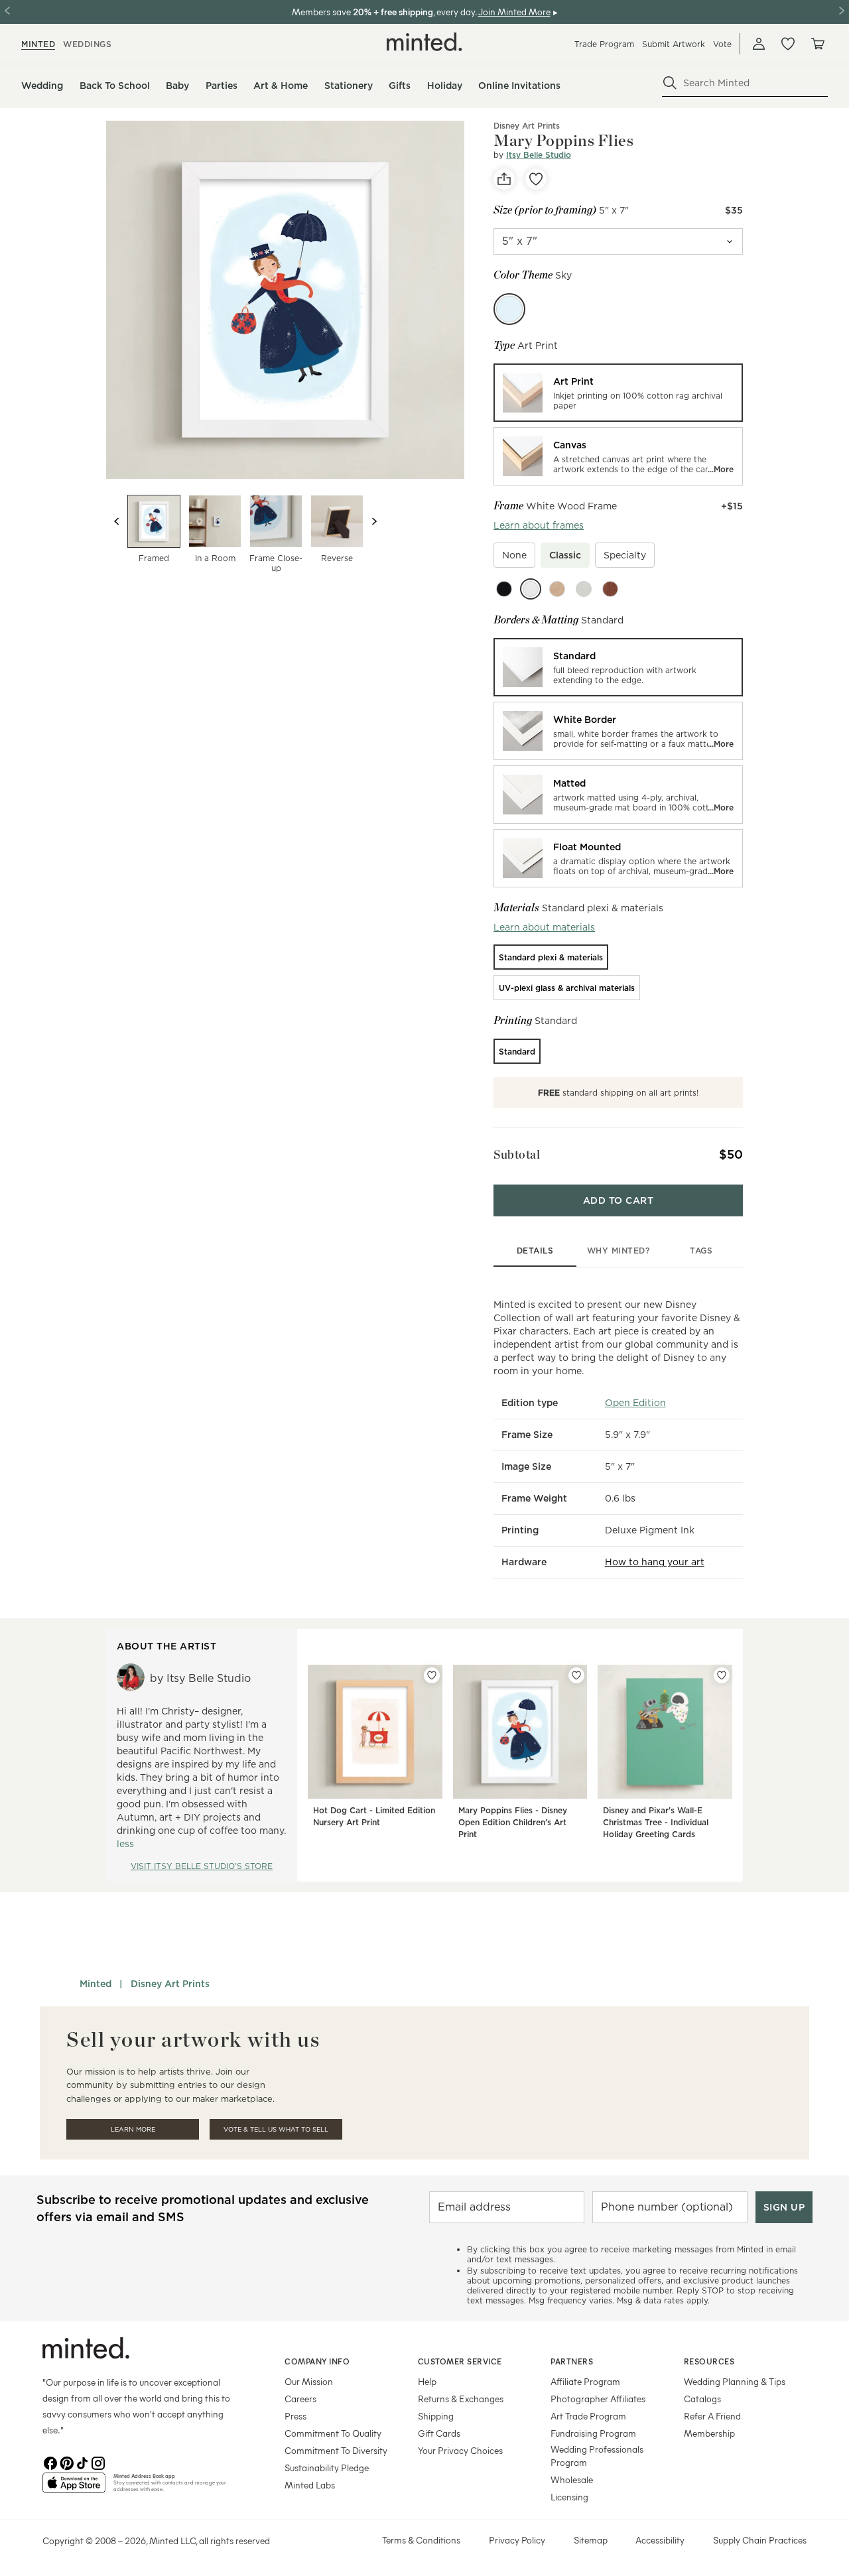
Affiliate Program (585, 2381)
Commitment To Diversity (336, 2450)
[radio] (618, 393)
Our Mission (309, 2381)
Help (427, 2381)
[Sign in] (759, 44)
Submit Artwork (674, 44)
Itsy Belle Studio (539, 155)
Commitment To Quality (333, 2433)
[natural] (557, 589)
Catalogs (702, 2399)
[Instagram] (98, 2462)
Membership (709, 2433)
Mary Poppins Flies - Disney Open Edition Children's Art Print (513, 1822)
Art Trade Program (588, 2416)
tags (701, 1251)
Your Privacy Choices (460, 2450)
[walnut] (610, 589)
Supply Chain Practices (760, 2540)
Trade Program (604, 44)
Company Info (317, 2361)
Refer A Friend (712, 2416)
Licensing (569, 2497)
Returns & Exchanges (461, 2399)
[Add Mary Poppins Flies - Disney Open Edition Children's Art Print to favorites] (576, 1675)
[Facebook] (50, 2462)
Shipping (436, 2416)
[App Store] (74, 2488)
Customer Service (460, 2361)
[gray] (584, 589)
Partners (572, 2361)
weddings (87, 44)
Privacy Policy (517, 2540)
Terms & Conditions (421, 2540)
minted (38, 44)
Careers (300, 2399)
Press (295, 2416)
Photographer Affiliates (598, 2399)
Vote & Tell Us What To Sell (276, 2129)
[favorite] (536, 179)
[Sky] (509, 309)
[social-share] (504, 179)
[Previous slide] (117, 521)
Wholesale (572, 2479)
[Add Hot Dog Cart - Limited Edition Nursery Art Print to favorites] (432, 1675)
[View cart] (817, 44)
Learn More (133, 2129)
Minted (96, 1984)
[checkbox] (514, 555)
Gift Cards (439, 2433)
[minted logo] (424, 42)
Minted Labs (310, 2485)
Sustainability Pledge (327, 2468)
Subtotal (517, 1154)
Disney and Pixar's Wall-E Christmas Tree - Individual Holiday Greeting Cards (656, 1822)
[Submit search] (670, 83)
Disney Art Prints (527, 126)
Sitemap (591, 2540)
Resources (709, 2361)
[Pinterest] (66, 2462)
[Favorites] (788, 44)
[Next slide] (374, 521)
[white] (531, 589)
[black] (504, 589)
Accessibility (660, 2540)
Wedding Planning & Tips (735, 2381)
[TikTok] (82, 2462)
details (535, 1251)
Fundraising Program (593, 2433)
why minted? (619, 1251)
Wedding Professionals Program (597, 2456)
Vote (722, 44)
